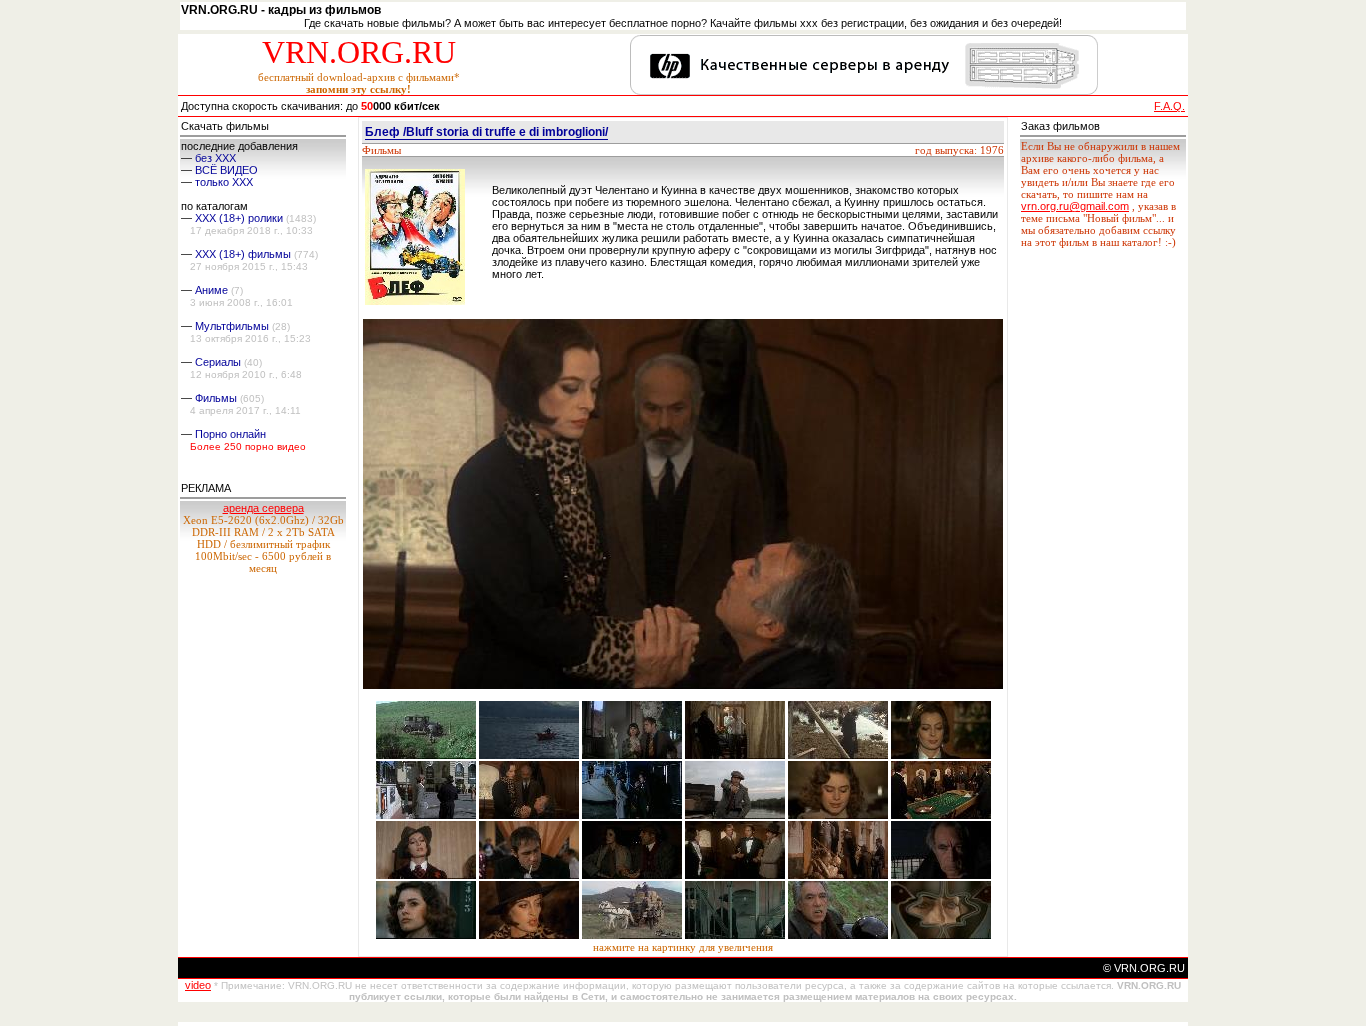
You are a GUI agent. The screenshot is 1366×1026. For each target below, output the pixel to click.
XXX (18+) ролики (239, 218)
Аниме (211, 290)
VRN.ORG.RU (359, 52)
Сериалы (218, 362)
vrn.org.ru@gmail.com (1075, 206)
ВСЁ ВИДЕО (226, 170)
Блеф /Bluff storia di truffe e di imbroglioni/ (486, 132)
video (198, 985)
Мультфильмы (232, 326)
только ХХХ (224, 182)
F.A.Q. (1169, 106)
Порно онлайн (230, 434)
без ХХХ (215, 158)
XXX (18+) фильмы (243, 254)
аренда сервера (263, 508)
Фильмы (216, 398)
